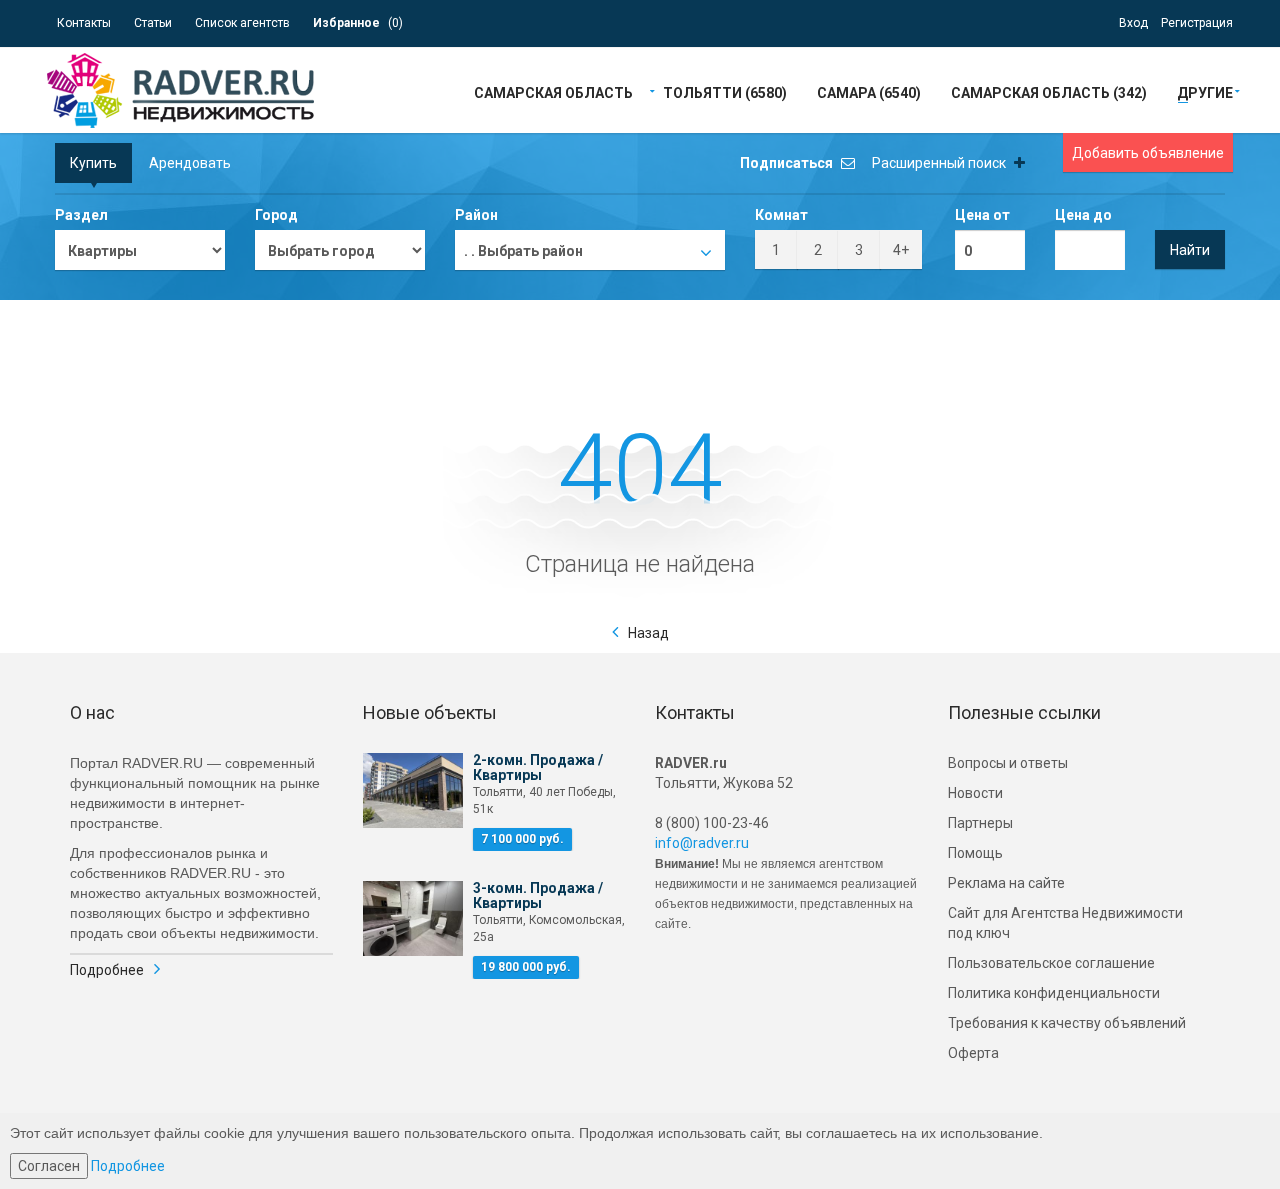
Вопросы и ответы (1008, 763)
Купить (93, 163)
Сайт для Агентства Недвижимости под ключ (1065, 923)
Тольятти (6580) (725, 91)
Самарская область (553, 91)
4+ (901, 250)
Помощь (975, 853)
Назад (648, 633)
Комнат (781, 215)
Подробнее (107, 970)
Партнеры (980, 823)
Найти (1190, 250)
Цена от (982, 215)
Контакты (84, 23)
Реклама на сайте (1006, 883)
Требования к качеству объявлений (1067, 1023)
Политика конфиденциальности (1054, 993)
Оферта (973, 1053)
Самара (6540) (869, 91)
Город (276, 215)
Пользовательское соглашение (1051, 963)
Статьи (153, 23)
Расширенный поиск (940, 163)
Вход (1133, 23)
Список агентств (242, 23)
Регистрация (1197, 23)
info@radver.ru (702, 843)
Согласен (49, 1166)
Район (476, 215)
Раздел (81, 215)
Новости (975, 793)
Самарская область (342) (1049, 91)
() (358, 23)
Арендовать (190, 163)
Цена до (1083, 215)
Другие (1205, 91)
